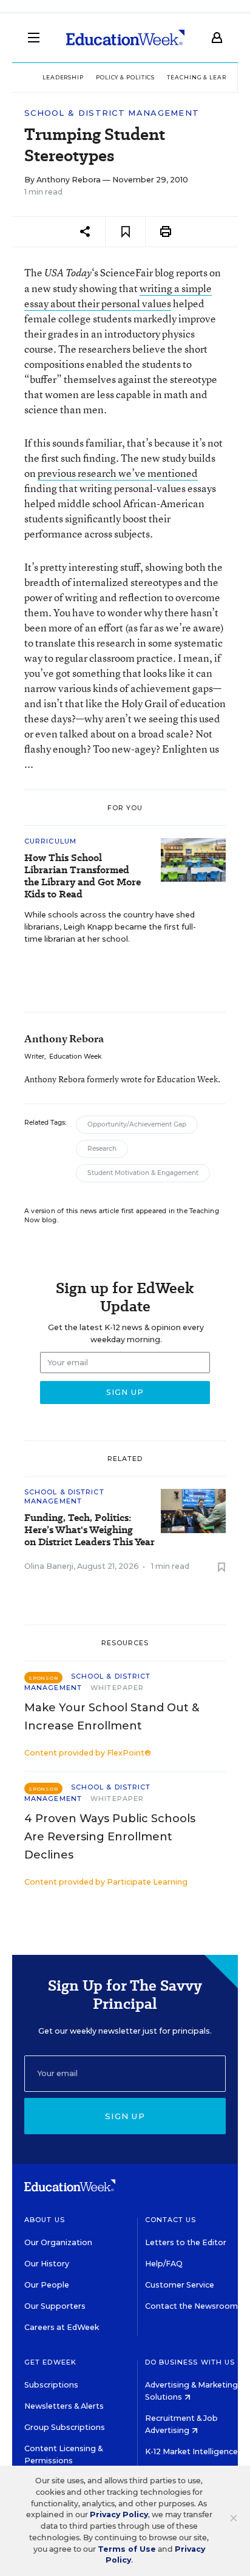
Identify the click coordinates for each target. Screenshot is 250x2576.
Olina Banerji (49, 1566)
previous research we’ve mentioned (118, 473)
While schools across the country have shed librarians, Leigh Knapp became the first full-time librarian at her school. (110, 927)
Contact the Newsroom (191, 2306)
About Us (45, 2220)
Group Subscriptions (65, 2427)
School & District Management (112, 113)
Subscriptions (51, 2385)
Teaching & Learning (205, 77)
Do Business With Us (190, 2362)
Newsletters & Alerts (64, 2406)
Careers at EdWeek (62, 2327)
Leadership (63, 77)
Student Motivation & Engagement (143, 1173)
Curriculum (50, 841)
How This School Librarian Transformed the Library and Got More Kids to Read (83, 876)
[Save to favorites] (125, 232)
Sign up (125, 2116)
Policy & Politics (125, 77)
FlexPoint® (129, 1753)
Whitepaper (117, 1688)
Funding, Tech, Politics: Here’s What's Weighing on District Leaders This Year (90, 1530)
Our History (47, 2264)
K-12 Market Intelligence (192, 2451)
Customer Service (180, 2285)
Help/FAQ (164, 2264)
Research (102, 1149)
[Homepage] (125, 38)
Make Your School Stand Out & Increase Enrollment (112, 1717)
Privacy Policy (119, 2514)
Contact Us (171, 2220)
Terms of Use (127, 2549)
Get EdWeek (50, 2362)
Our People (47, 2285)
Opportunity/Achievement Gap (137, 1124)
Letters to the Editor (186, 2242)
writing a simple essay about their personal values (118, 296)
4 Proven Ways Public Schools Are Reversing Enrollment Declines (110, 1837)
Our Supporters (55, 2306)
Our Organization (58, 2242)
